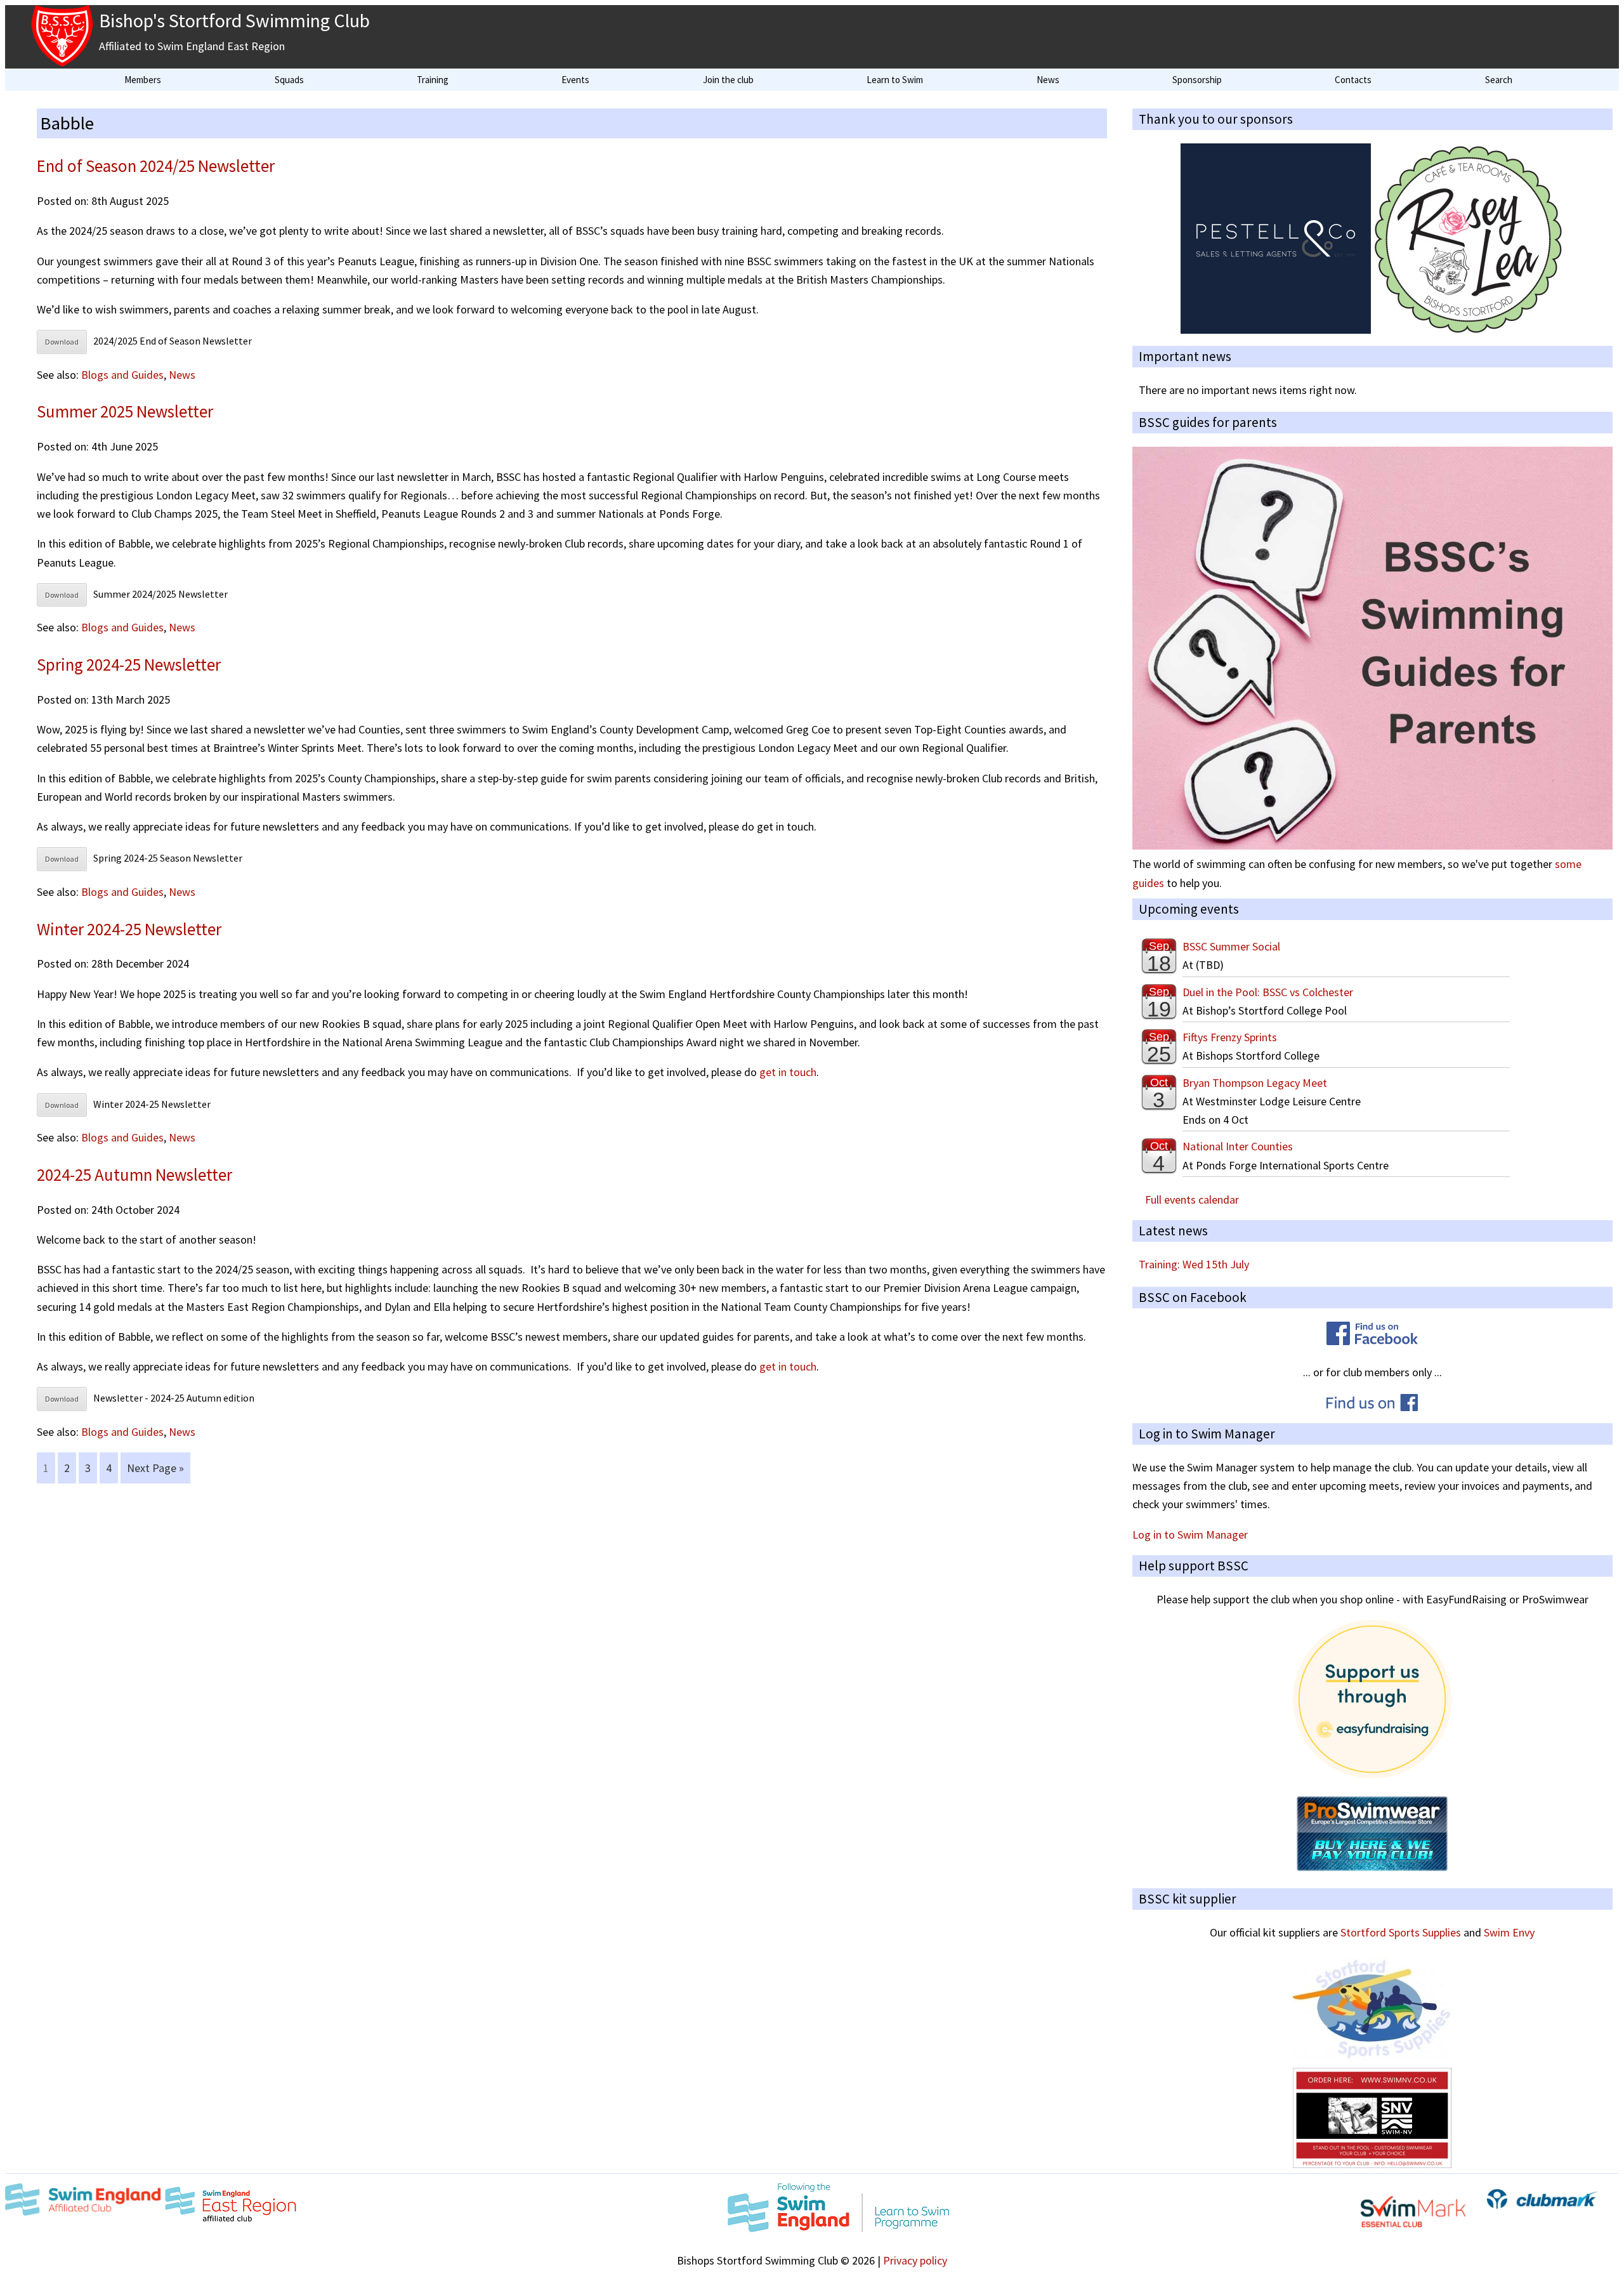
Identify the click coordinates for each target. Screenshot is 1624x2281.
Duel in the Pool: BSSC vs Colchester (1268, 992)
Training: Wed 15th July (1194, 1264)
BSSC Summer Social (1231, 946)
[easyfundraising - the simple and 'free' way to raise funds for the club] (1372, 1774)
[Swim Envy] (1372, 2164)
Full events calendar (1192, 1200)
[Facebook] (1372, 1341)
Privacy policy (915, 2260)
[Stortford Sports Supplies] (1372, 2058)
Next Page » (155, 1468)
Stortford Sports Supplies (1401, 1932)
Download (62, 342)
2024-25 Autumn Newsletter (134, 1174)
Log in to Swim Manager (1190, 1535)
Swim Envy (1509, 1932)
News (182, 375)
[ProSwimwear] (1372, 1868)
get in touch (788, 1072)
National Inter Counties (1238, 1146)
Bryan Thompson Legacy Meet (1255, 1083)
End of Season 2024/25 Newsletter (156, 166)
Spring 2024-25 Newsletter (129, 664)
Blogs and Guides (122, 375)
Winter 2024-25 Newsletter (129, 929)
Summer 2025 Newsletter (125, 411)
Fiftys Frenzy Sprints (1230, 1037)
